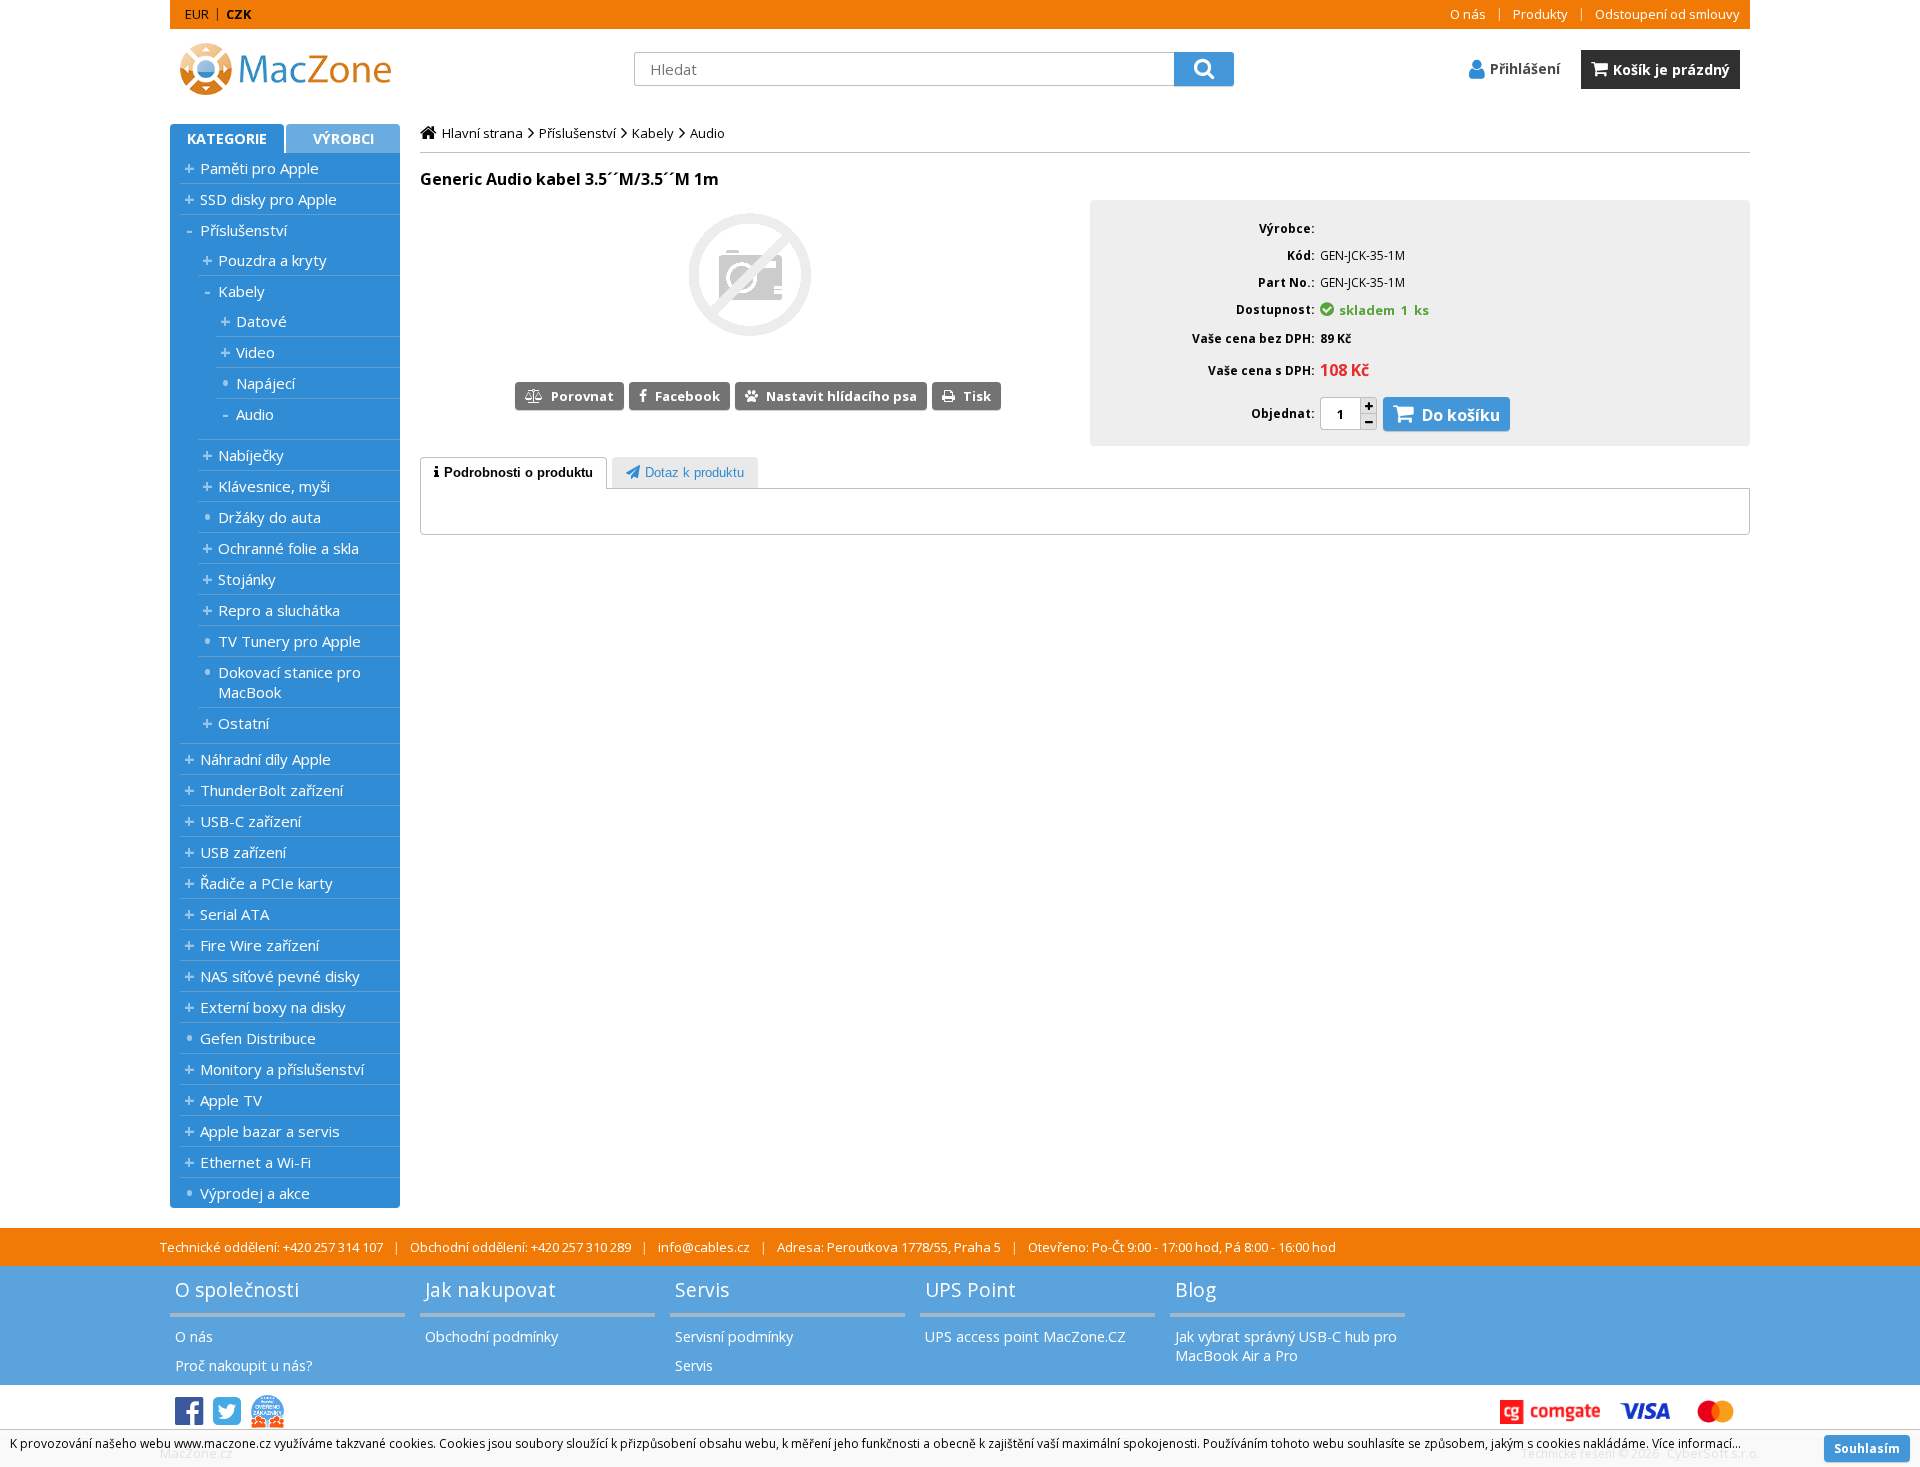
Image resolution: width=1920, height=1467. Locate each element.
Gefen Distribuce (258, 1038)
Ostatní (243, 723)
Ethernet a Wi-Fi (255, 1162)
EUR (197, 14)
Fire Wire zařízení (259, 945)
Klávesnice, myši (274, 486)
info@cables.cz (704, 1247)
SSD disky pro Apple (268, 199)
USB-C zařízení (250, 821)
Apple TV (231, 1100)
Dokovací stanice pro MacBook (289, 682)
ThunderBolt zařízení (271, 790)
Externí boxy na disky (273, 1007)
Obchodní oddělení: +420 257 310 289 (520, 1247)
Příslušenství (243, 230)
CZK (238, 14)
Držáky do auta (269, 517)
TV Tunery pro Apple (289, 641)
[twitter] (227, 1411)
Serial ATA (234, 914)
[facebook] (189, 1411)
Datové (261, 321)
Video (255, 352)
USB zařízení (243, 852)
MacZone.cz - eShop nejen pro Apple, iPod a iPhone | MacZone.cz (295, 69)
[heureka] (267, 1411)
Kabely (241, 291)
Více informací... (1696, 1443)
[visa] (1645, 1411)
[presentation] (513, 473)
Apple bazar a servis (270, 1131)
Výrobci (343, 138)
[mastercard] (1715, 1411)
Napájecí (265, 383)
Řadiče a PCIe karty (266, 883)
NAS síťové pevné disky (280, 976)
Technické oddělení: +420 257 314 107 (271, 1247)
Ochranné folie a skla (288, 548)
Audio (255, 414)
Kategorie (227, 138)
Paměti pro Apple (259, 168)
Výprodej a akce (255, 1193)
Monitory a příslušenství (282, 1069)
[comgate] (1550, 1411)
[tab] (513, 473)
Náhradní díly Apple (265, 759)
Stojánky (247, 579)
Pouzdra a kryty (272, 260)
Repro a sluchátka (279, 610)
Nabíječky (251, 455)
